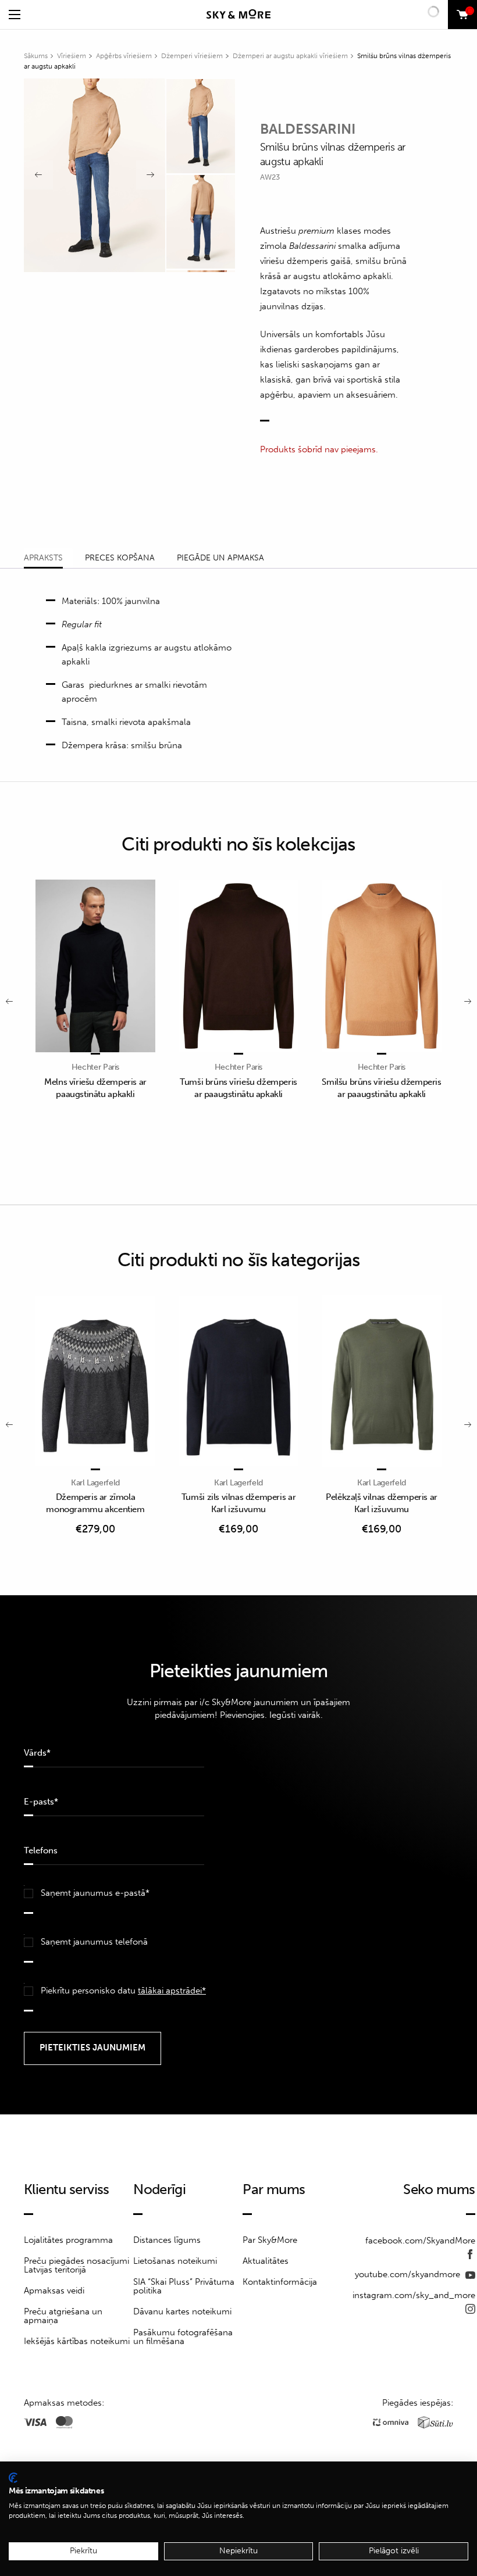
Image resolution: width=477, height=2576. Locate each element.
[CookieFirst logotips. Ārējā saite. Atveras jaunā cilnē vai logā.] (13, 2478)
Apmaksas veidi (54, 2291)
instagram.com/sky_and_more (414, 2295)
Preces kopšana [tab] (120, 558)
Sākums (36, 56)
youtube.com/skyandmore (409, 2274)
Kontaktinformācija (280, 2282)
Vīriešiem (72, 56)
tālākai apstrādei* (172, 1991)
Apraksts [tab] (43, 558)
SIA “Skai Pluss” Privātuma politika (184, 2286)
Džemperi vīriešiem (192, 56)
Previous (38, 175)
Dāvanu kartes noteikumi (182, 2311)
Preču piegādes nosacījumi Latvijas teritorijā (76, 2265)
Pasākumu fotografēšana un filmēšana (183, 2337)
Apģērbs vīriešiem (124, 56)
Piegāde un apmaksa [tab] (220, 558)
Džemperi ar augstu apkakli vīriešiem (290, 56)
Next (151, 175)
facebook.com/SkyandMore (420, 2241)
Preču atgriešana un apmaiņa (63, 2316)
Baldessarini (308, 129)
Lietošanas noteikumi (175, 2261)
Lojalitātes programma (68, 2240)
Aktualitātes (266, 2261)
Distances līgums (167, 2240)
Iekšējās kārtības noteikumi (77, 2341)
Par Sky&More (270, 2240)
